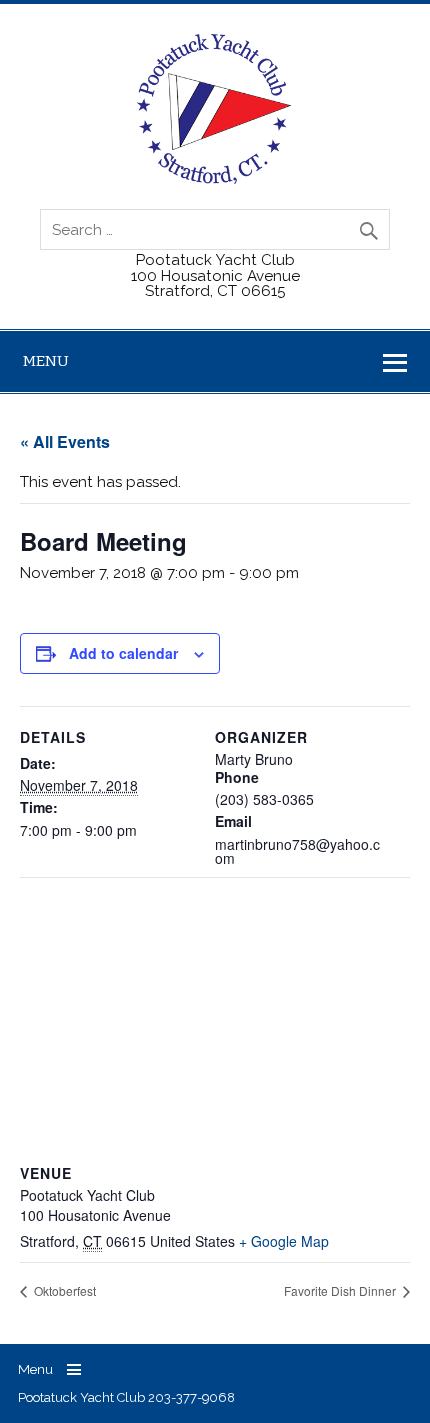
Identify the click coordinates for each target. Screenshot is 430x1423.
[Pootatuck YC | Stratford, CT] (214, 179)
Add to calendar (123, 653)
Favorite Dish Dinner (341, 1290)
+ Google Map (284, 1241)
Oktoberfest (63, 1290)
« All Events (65, 441)
